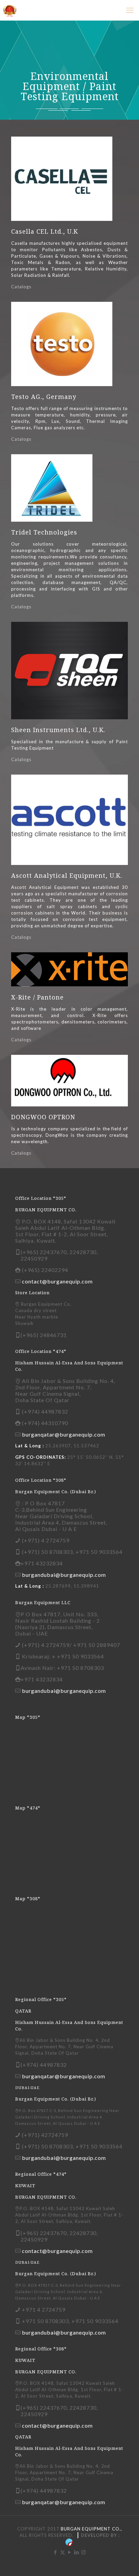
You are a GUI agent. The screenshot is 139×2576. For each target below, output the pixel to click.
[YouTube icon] (70, 2552)
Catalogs (21, 287)
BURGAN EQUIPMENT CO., (91, 2529)
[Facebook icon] (55, 2552)
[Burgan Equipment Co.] (10, 10)
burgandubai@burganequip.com (64, 1575)
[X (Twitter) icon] (63, 2552)
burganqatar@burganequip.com (64, 1434)
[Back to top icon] (125, 2562)
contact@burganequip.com (57, 1281)
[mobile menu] (130, 10)
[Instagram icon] (84, 2552)
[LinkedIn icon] (77, 2552)
